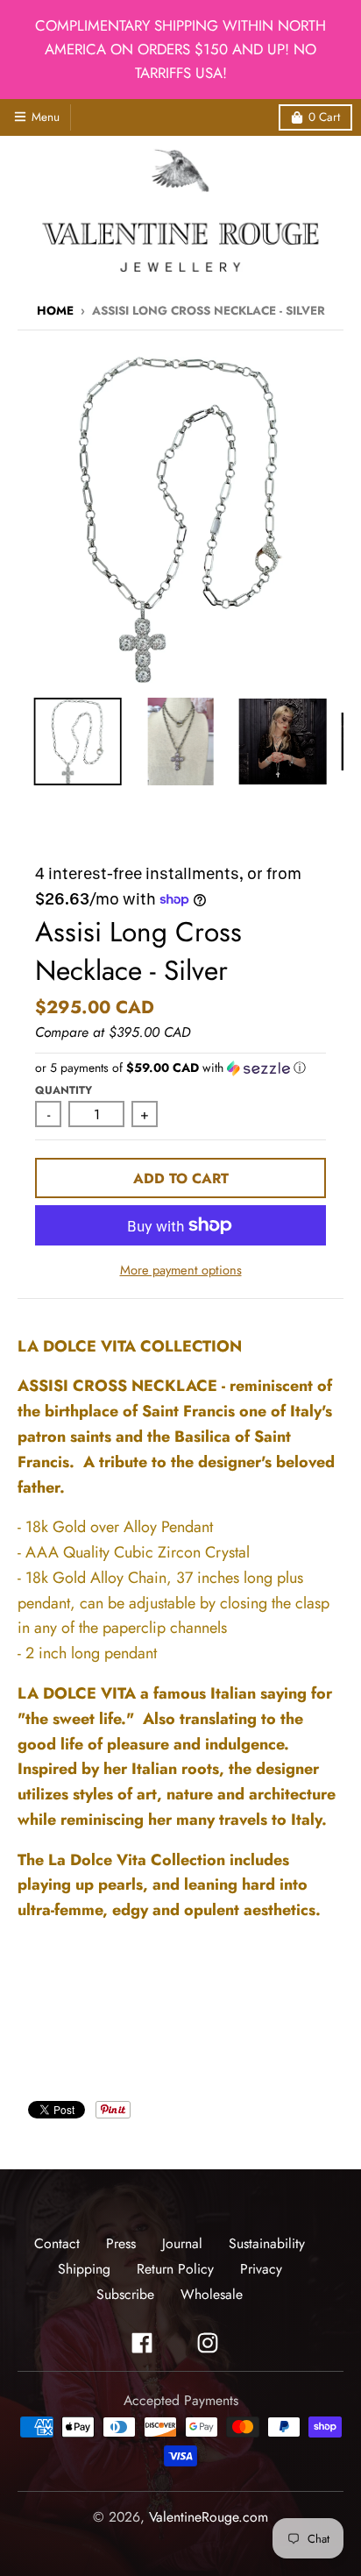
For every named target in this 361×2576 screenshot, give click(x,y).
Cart (324, 117)
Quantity (64, 1090)
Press (121, 2243)
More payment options (181, 1270)
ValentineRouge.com (209, 2517)
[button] (180, 1068)
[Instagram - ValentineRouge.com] (208, 2343)
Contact (57, 2243)
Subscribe (125, 2294)
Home (55, 311)
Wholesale (212, 2294)
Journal (182, 2243)
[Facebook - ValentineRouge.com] (142, 2343)
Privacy (261, 2269)
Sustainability (267, 2243)
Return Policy (175, 2269)
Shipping (84, 2269)
